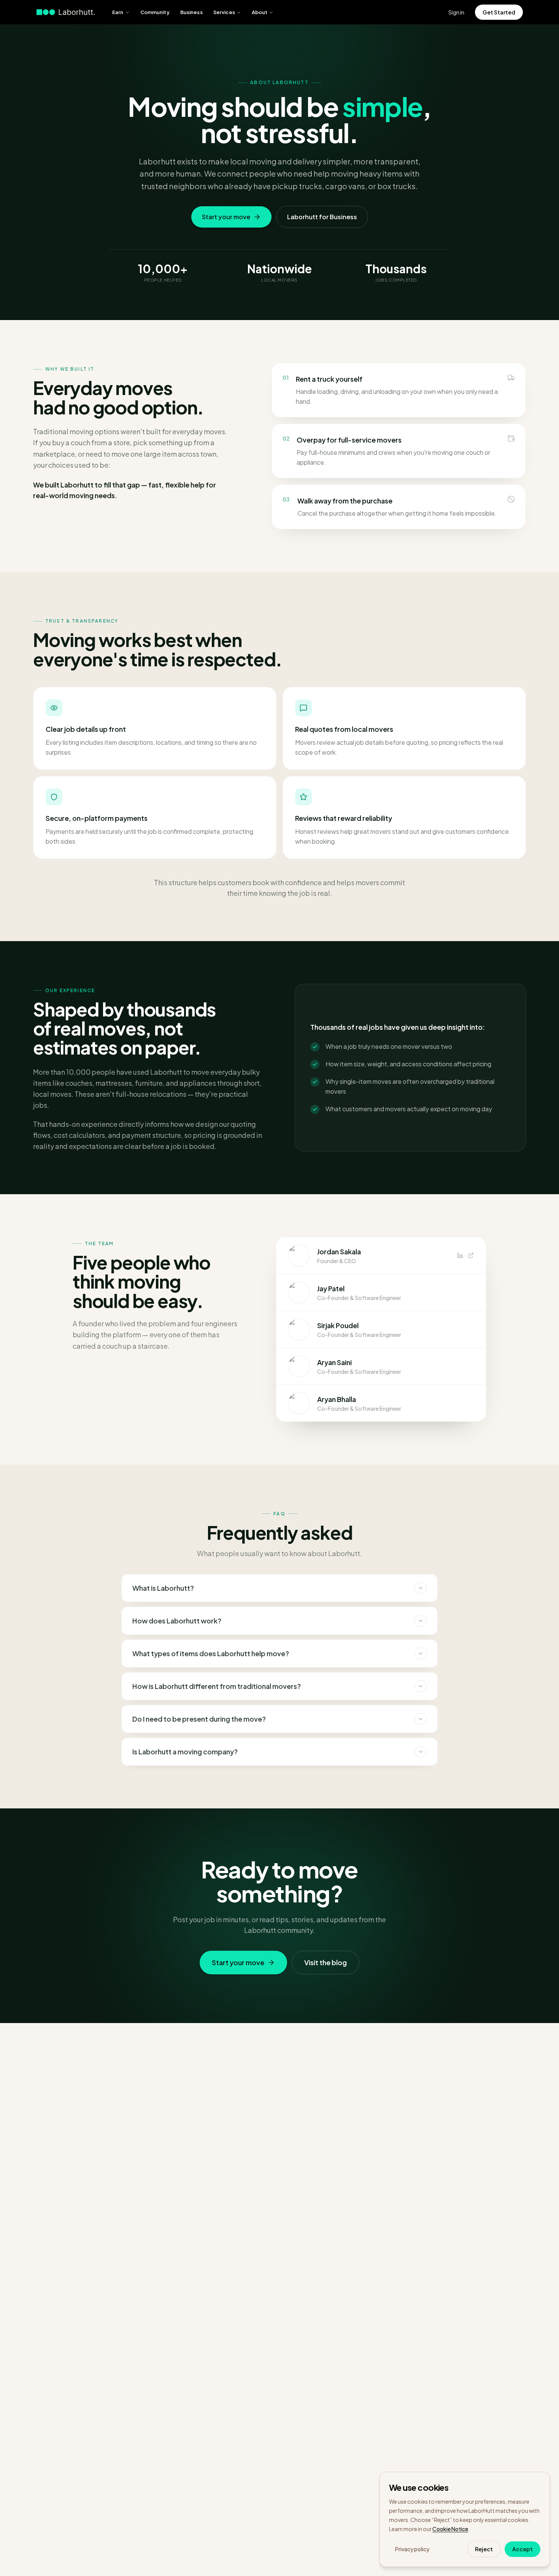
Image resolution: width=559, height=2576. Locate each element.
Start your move (226, 217)
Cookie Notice (450, 2529)
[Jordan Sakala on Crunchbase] (471, 1255)
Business (191, 12)
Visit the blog (326, 1962)
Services (224, 12)
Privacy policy (412, 2549)
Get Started (499, 12)
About (260, 12)
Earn (118, 12)
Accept (522, 2549)
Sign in (456, 12)
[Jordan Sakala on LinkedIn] (460, 1255)
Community (155, 12)
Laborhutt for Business (322, 217)
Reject (484, 2549)
